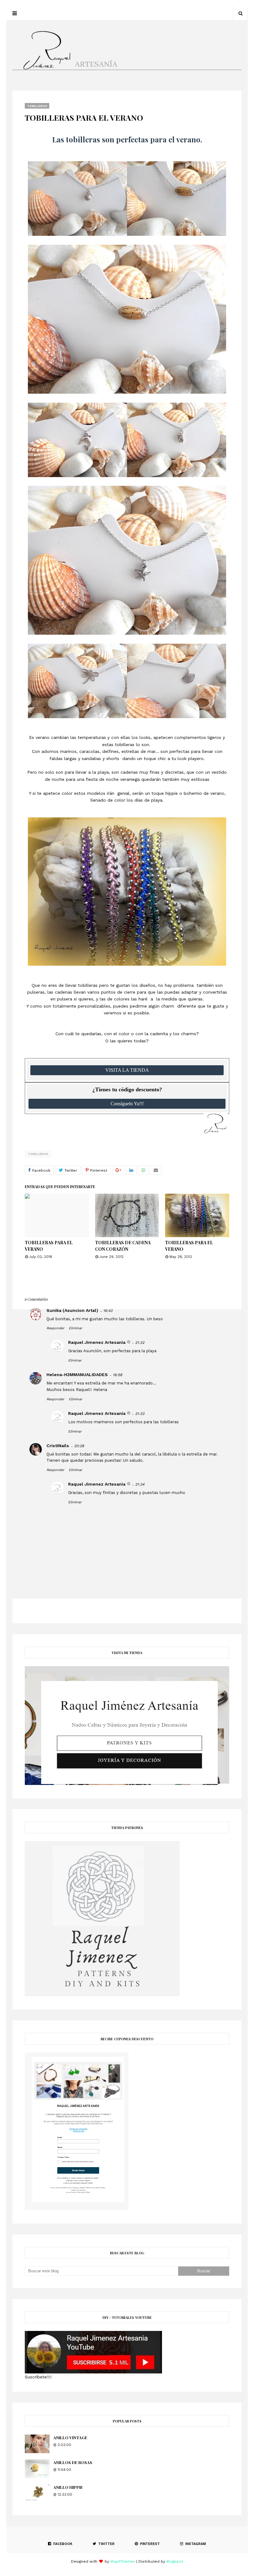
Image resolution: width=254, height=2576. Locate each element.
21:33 (140, 1414)
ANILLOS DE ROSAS (73, 2462)
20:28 (79, 1446)
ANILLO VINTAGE (70, 2437)
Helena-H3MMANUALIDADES (77, 1375)
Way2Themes (123, 2561)
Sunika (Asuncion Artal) (72, 1310)
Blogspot (175, 2561)
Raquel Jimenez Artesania (97, 1342)
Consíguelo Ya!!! (127, 1104)
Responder (55, 1328)
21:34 (140, 1484)
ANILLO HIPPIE (68, 2487)
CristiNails (58, 1446)
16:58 (117, 1375)
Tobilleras (38, 1154)
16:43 (108, 1311)
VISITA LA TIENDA (127, 1070)
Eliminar (75, 1328)
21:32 (140, 1343)
